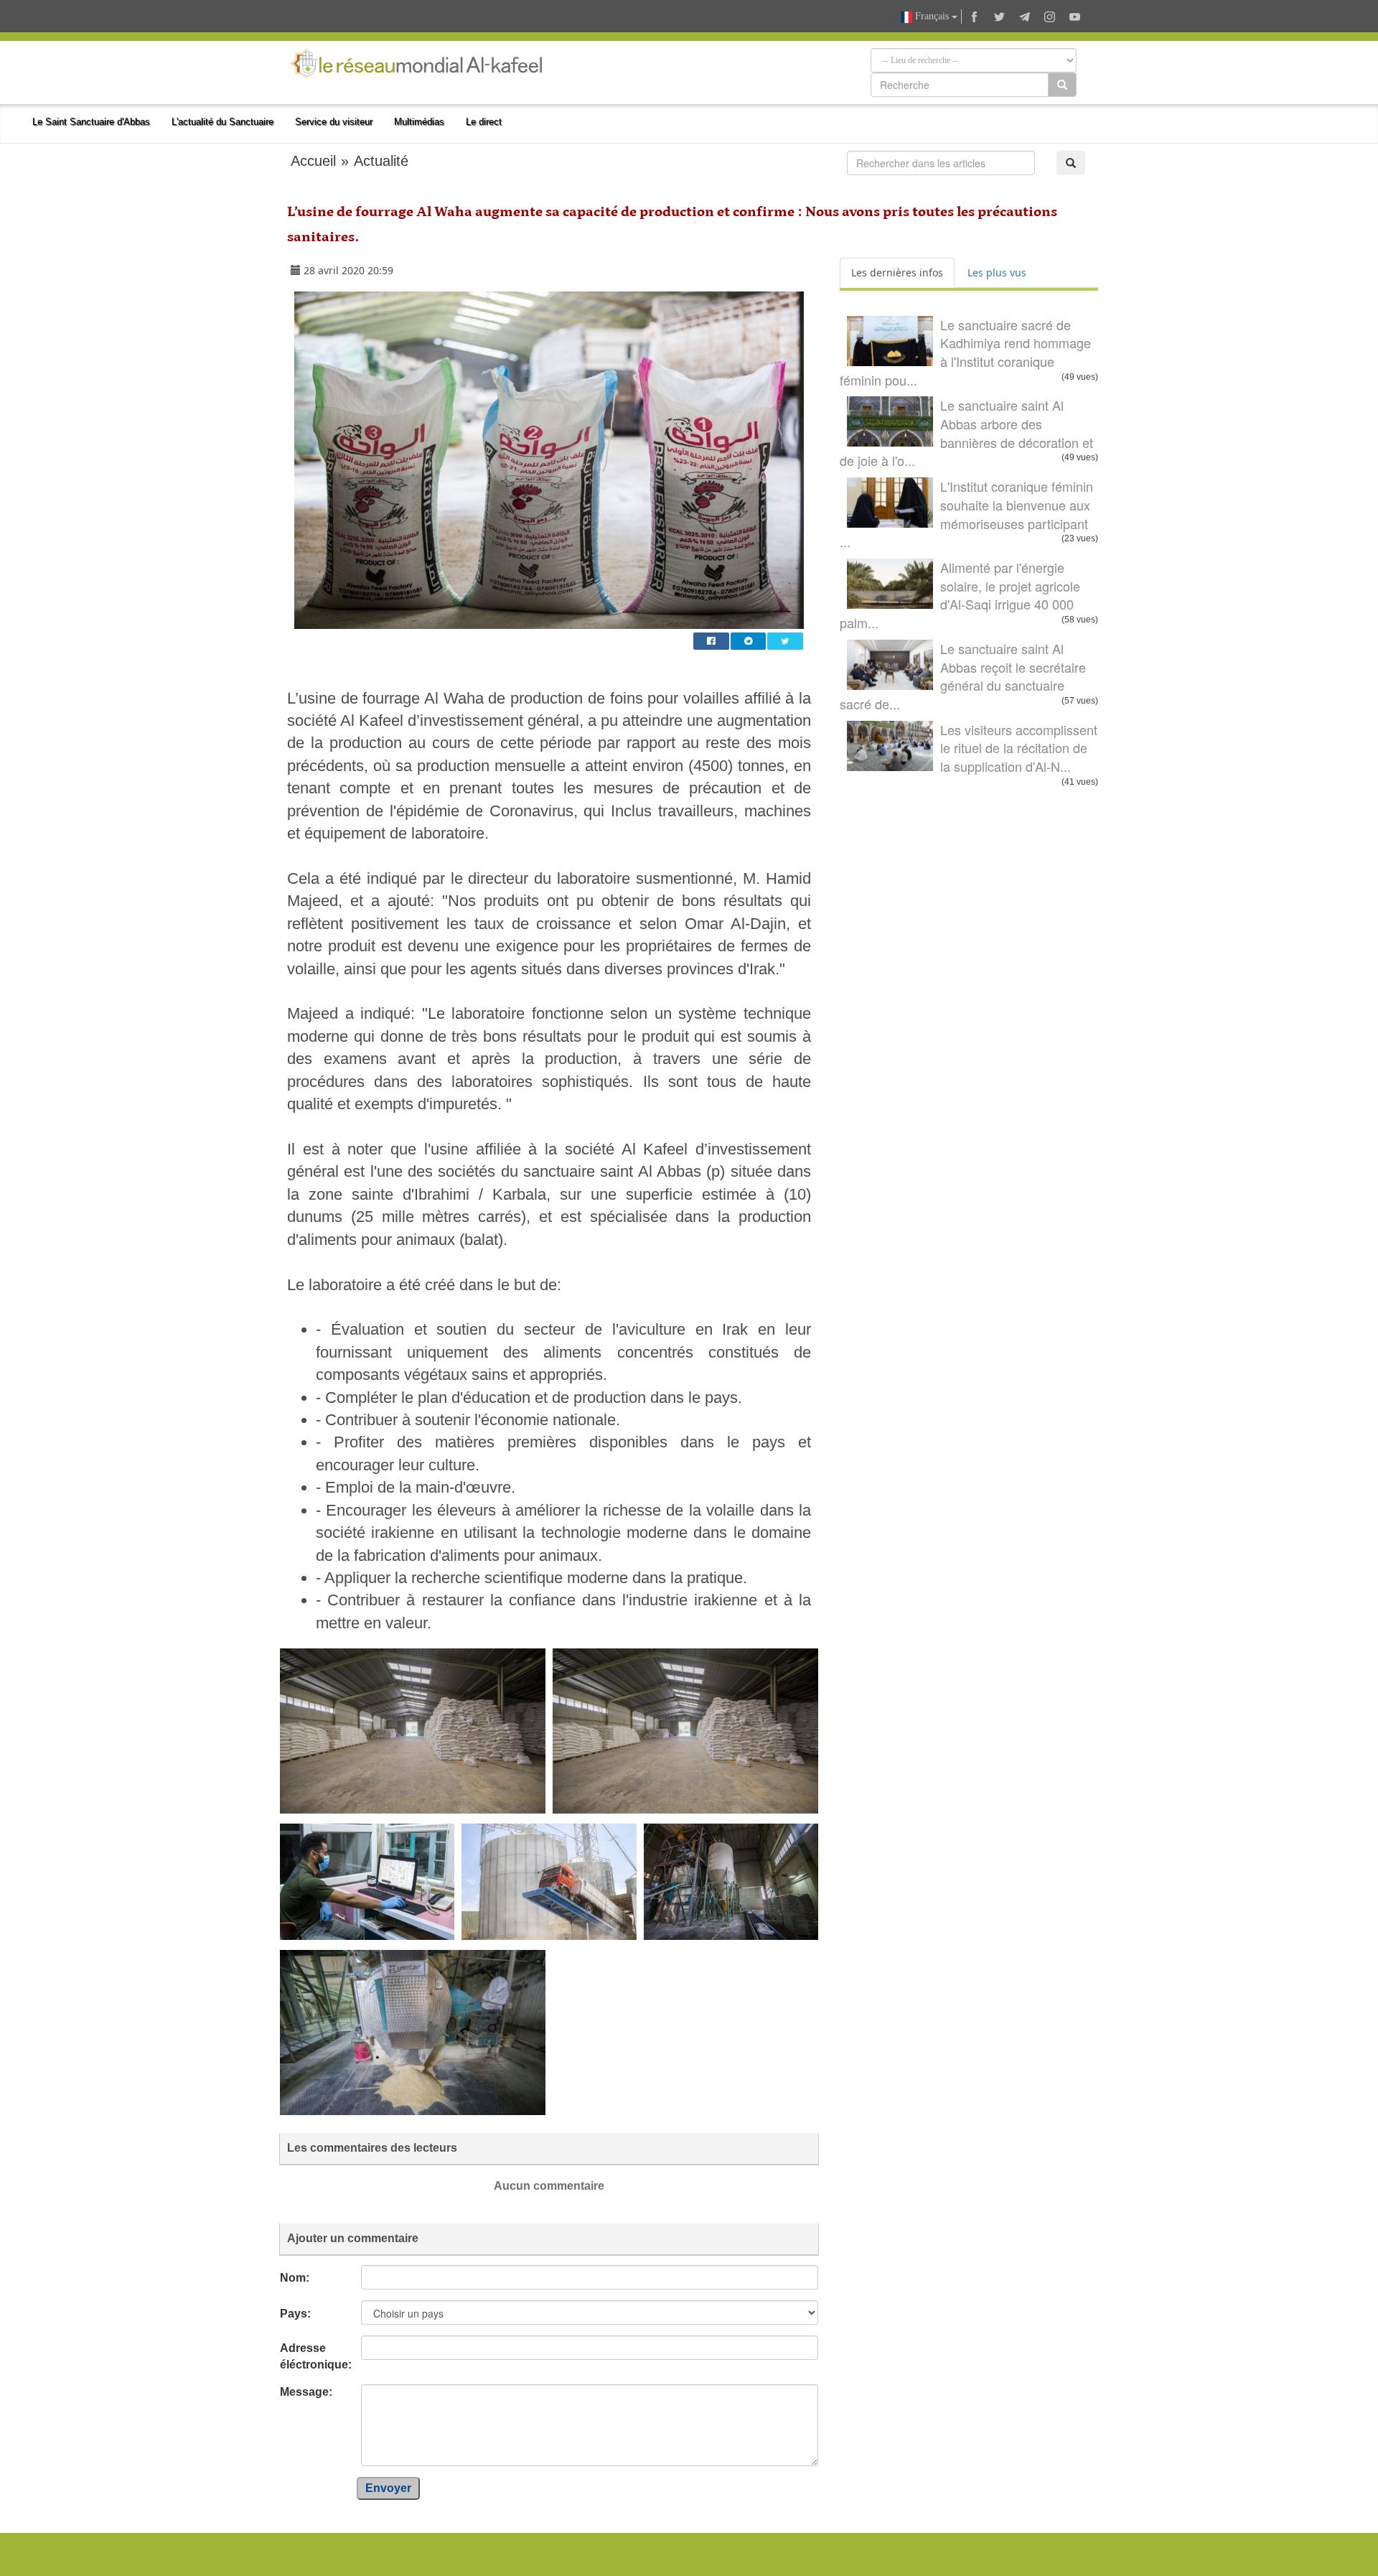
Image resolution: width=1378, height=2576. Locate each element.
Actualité (381, 161)
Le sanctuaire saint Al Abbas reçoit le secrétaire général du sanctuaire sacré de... (963, 676)
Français (932, 16)
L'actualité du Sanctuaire (222, 122)
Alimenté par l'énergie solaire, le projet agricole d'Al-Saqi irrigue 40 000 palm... (960, 595)
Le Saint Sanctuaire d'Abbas (91, 122)
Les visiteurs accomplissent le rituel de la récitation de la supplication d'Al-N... (1019, 748)
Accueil (313, 161)
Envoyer (388, 2488)
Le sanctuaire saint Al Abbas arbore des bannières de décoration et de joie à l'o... (966, 433)
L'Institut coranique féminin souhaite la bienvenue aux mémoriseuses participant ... (966, 514)
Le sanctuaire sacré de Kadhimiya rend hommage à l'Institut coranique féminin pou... (965, 352)
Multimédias (419, 122)
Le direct (484, 122)
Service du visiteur (334, 122)
